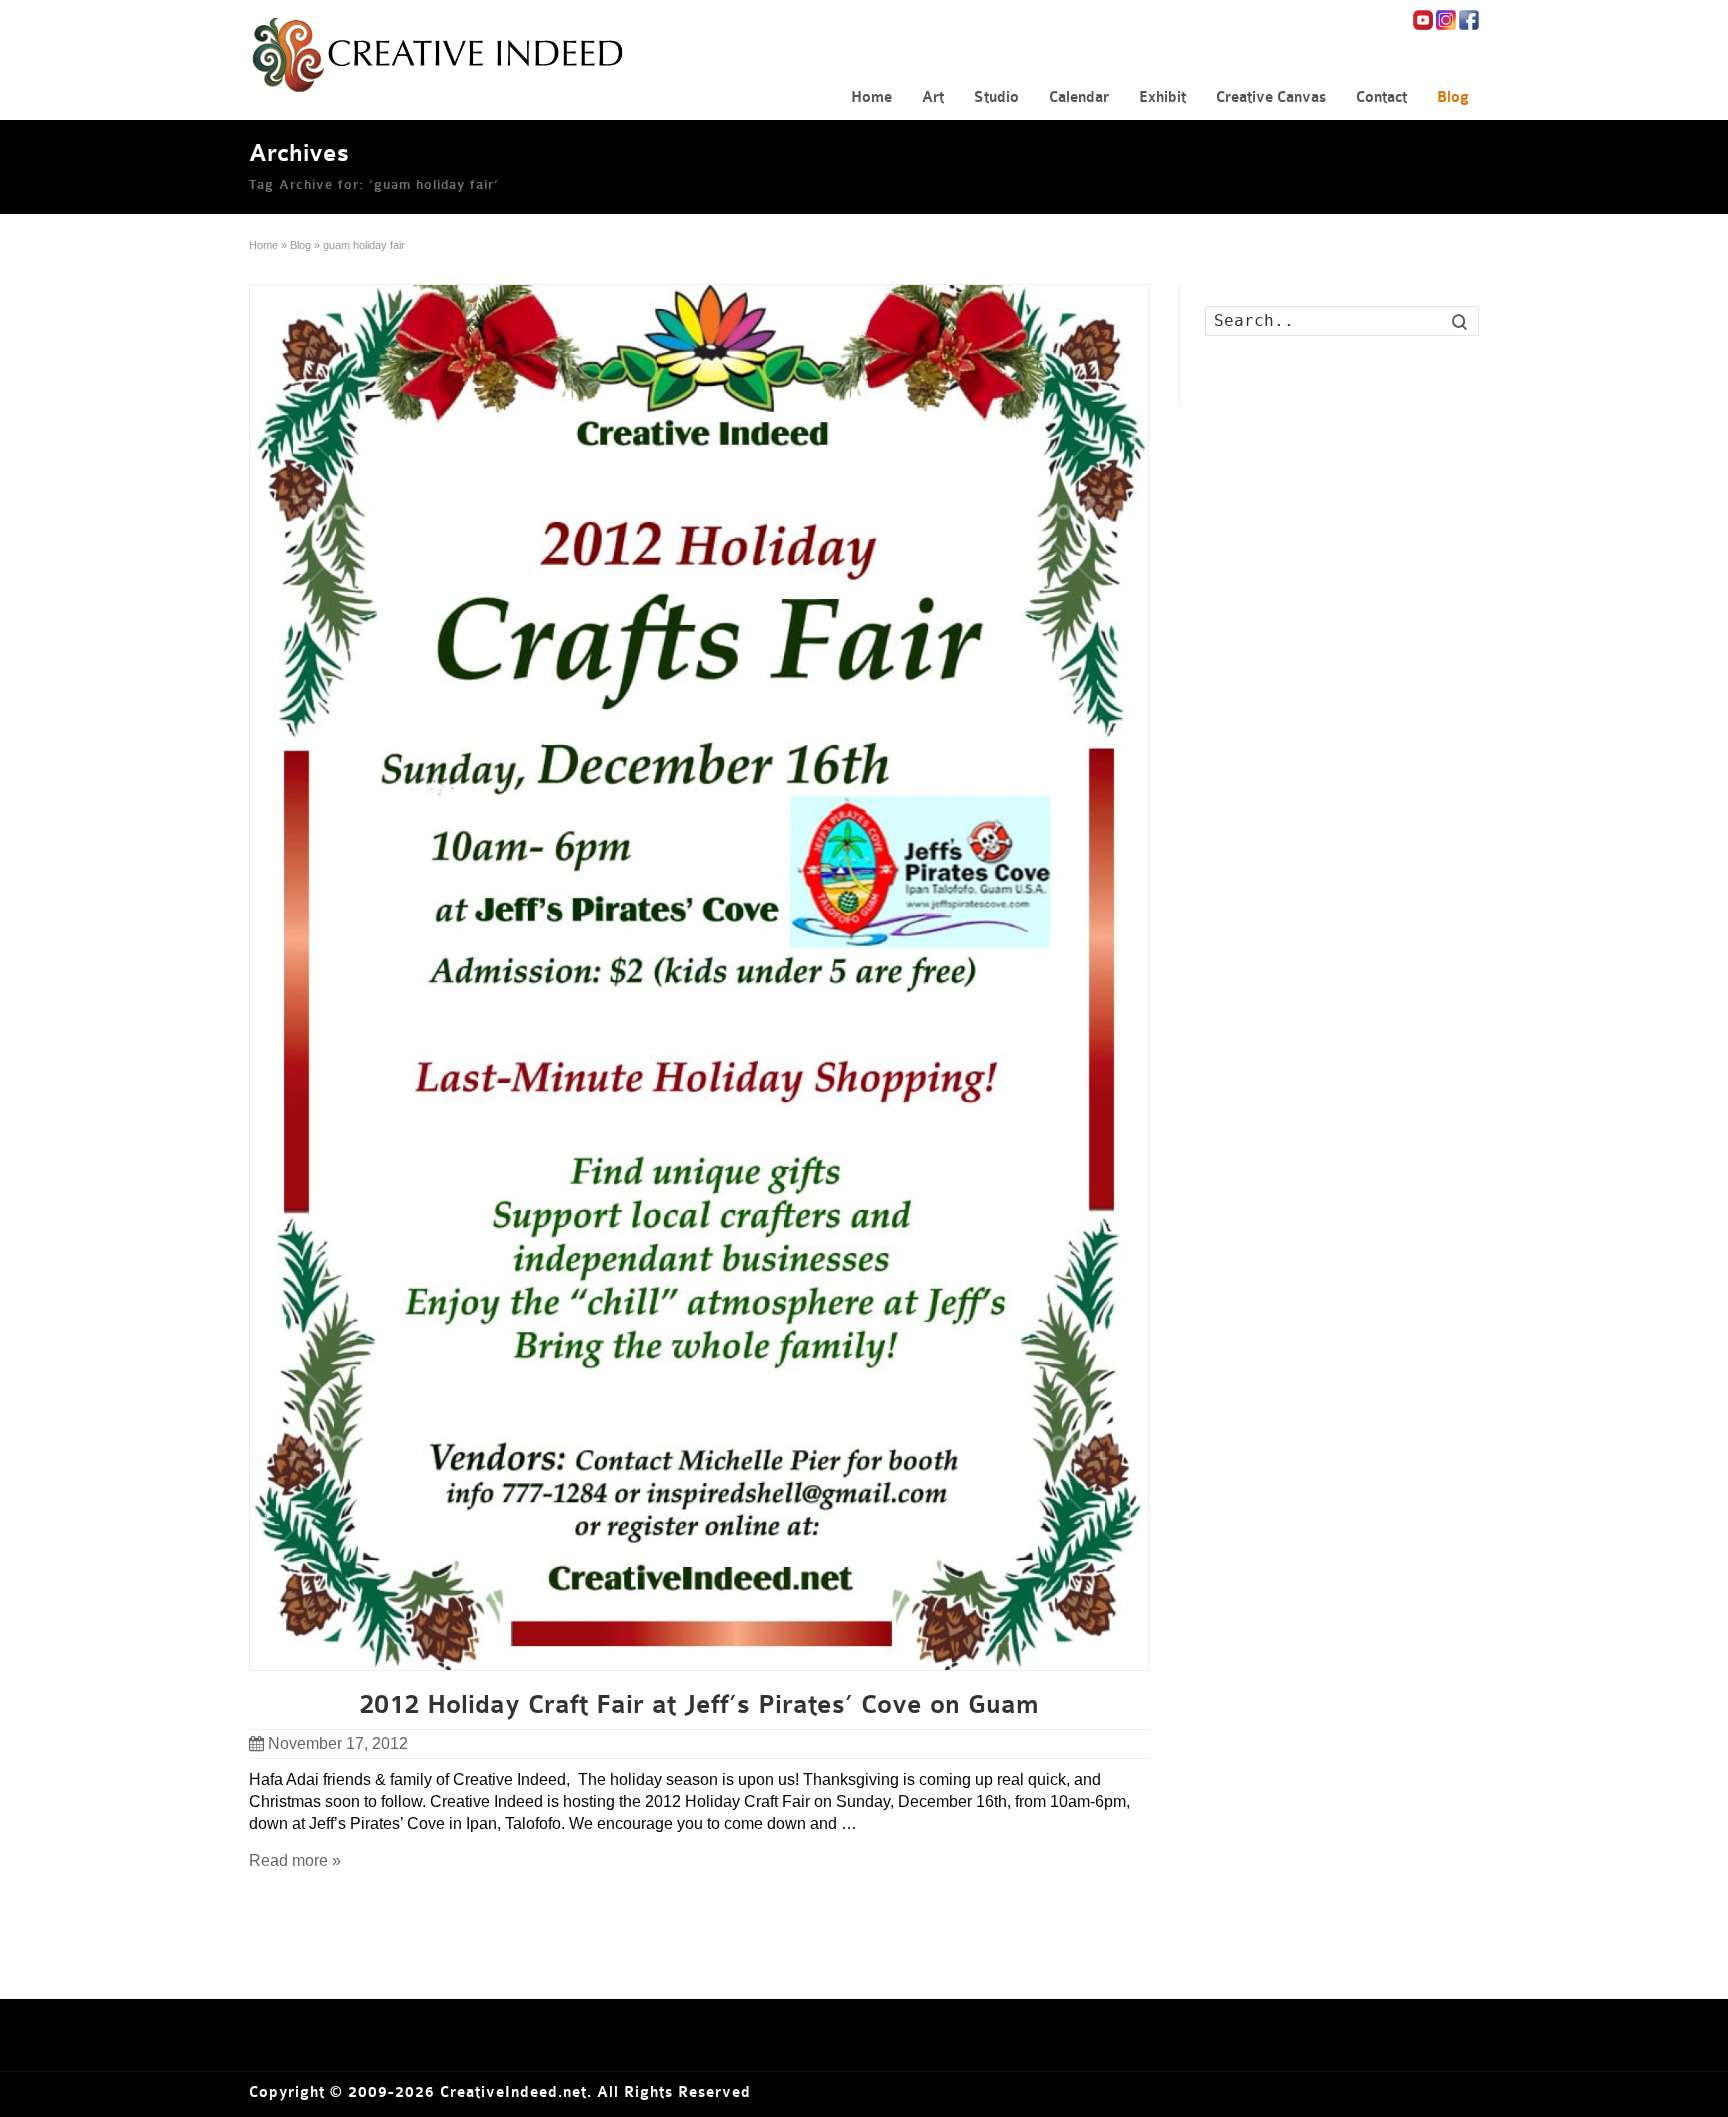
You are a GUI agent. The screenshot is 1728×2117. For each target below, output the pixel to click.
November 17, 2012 (338, 1743)
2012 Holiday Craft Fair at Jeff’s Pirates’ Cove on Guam (699, 1705)
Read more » (295, 1860)
